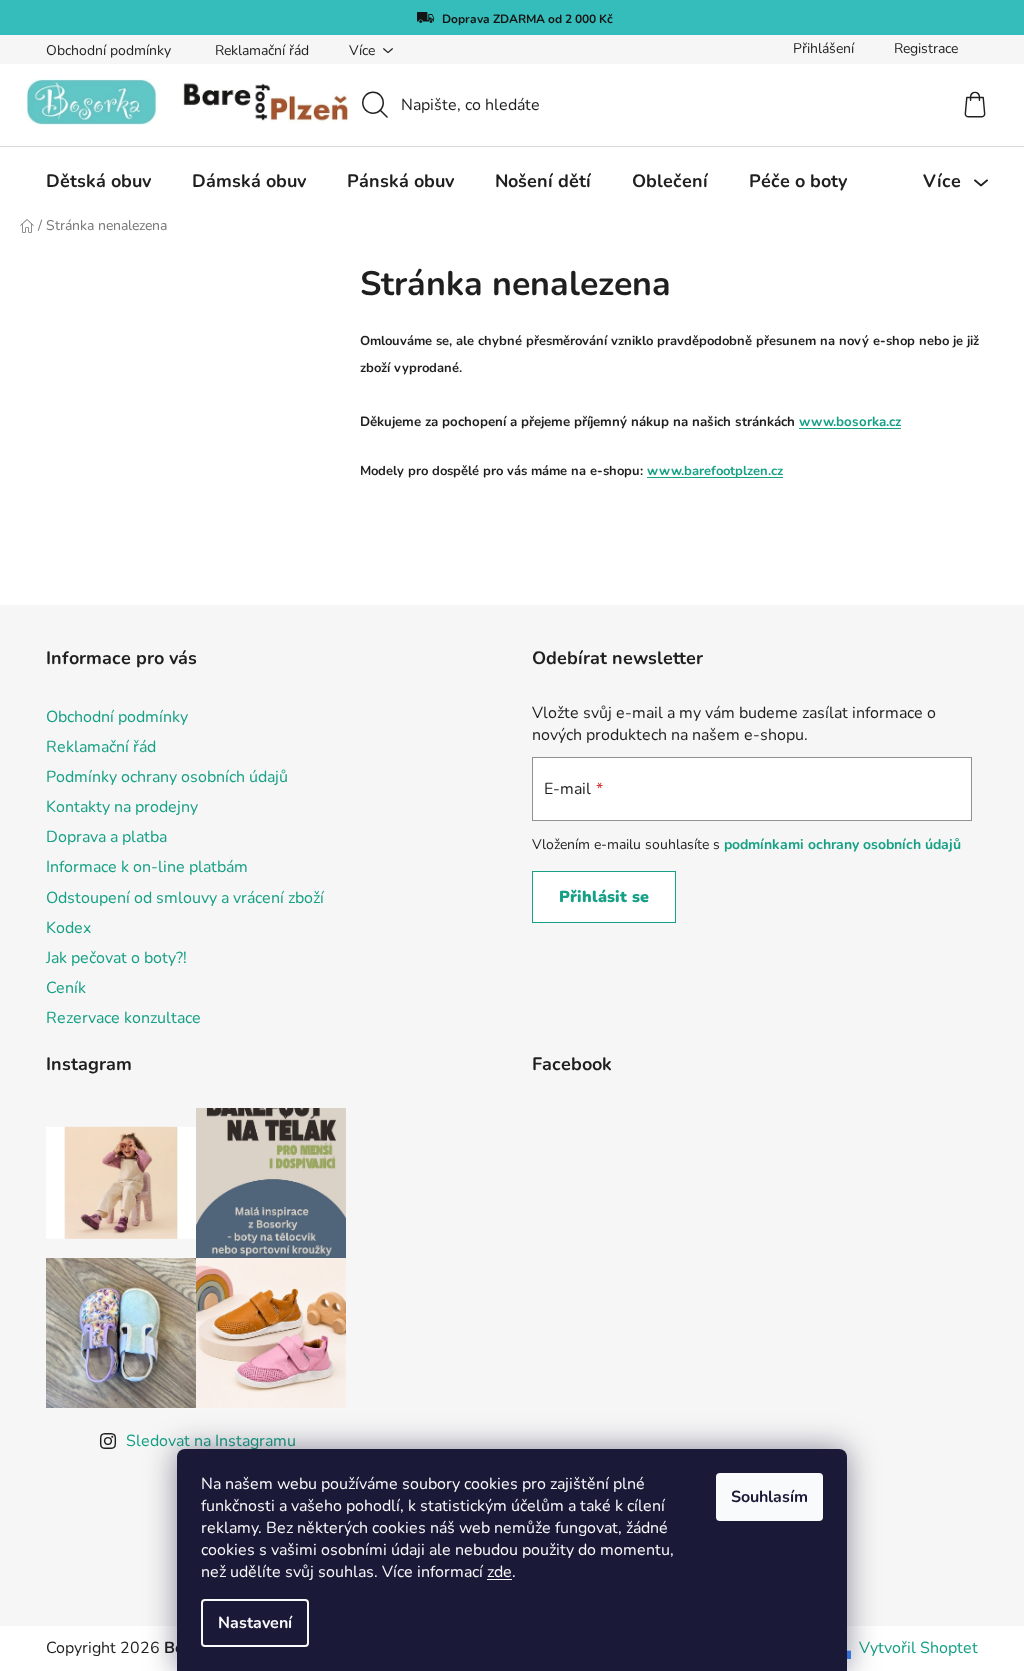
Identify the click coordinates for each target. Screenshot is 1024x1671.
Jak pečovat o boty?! (116, 958)
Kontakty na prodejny (122, 807)
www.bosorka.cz (850, 422)
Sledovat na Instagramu (211, 1441)
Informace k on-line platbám (147, 867)
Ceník (66, 988)
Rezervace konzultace (123, 1018)
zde (499, 1572)
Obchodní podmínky (108, 50)
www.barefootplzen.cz (715, 471)
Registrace (926, 48)
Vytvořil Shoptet (918, 1648)
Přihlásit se (604, 897)
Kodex (68, 928)
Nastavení (255, 1623)
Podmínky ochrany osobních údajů (167, 777)
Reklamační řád (262, 50)
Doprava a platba (106, 837)
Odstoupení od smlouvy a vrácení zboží (185, 898)
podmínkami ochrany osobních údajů (842, 844)
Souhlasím (769, 1497)
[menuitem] (98, 181)
